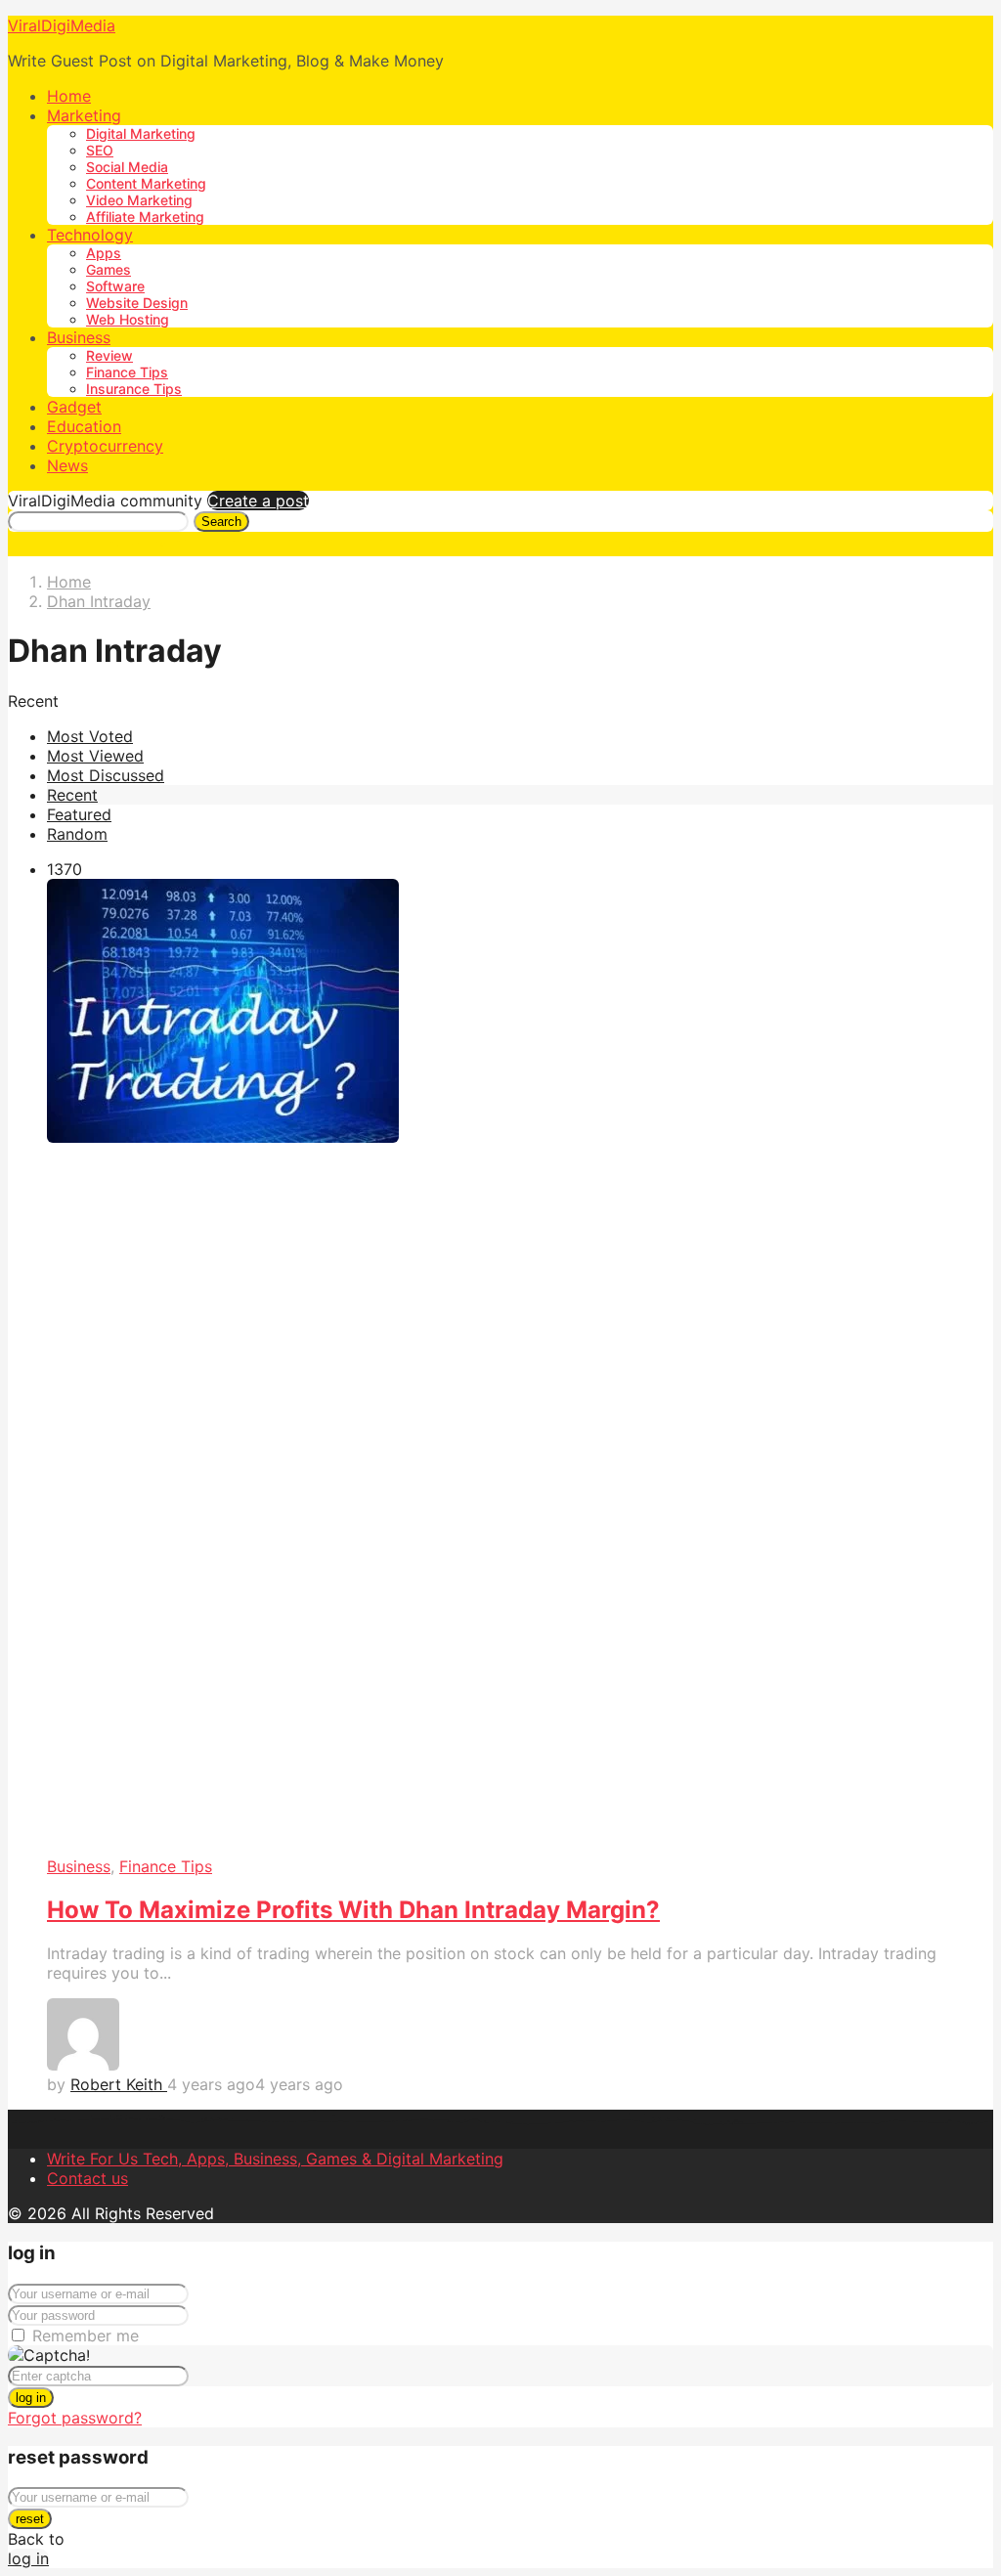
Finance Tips (127, 372)
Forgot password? (75, 2418)
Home (69, 96)
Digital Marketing (141, 133)
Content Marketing (146, 183)
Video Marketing (139, 200)
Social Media (127, 167)
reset (30, 2519)
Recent (72, 795)
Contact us (87, 2178)
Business (79, 337)
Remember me (86, 2336)
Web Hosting (128, 319)
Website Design (137, 303)
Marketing (84, 115)
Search (221, 522)
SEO (100, 150)
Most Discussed (106, 775)
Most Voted (90, 736)
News (67, 465)
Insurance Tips (134, 389)
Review (109, 355)
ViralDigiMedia (62, 25)
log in (31, 2398)
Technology (90, 235)
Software (115, 286)
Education (84, 426)
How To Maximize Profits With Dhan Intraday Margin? (353, 1910)
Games (109, 269)
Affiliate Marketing (145, 217)
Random (77, 834)
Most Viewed (95, 756)
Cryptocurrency (105, 446)
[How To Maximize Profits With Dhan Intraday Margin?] (520, 1368)
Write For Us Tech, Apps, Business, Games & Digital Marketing (275, 2159)
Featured (79, 814)
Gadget (74, 407)
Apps (104, 253)
